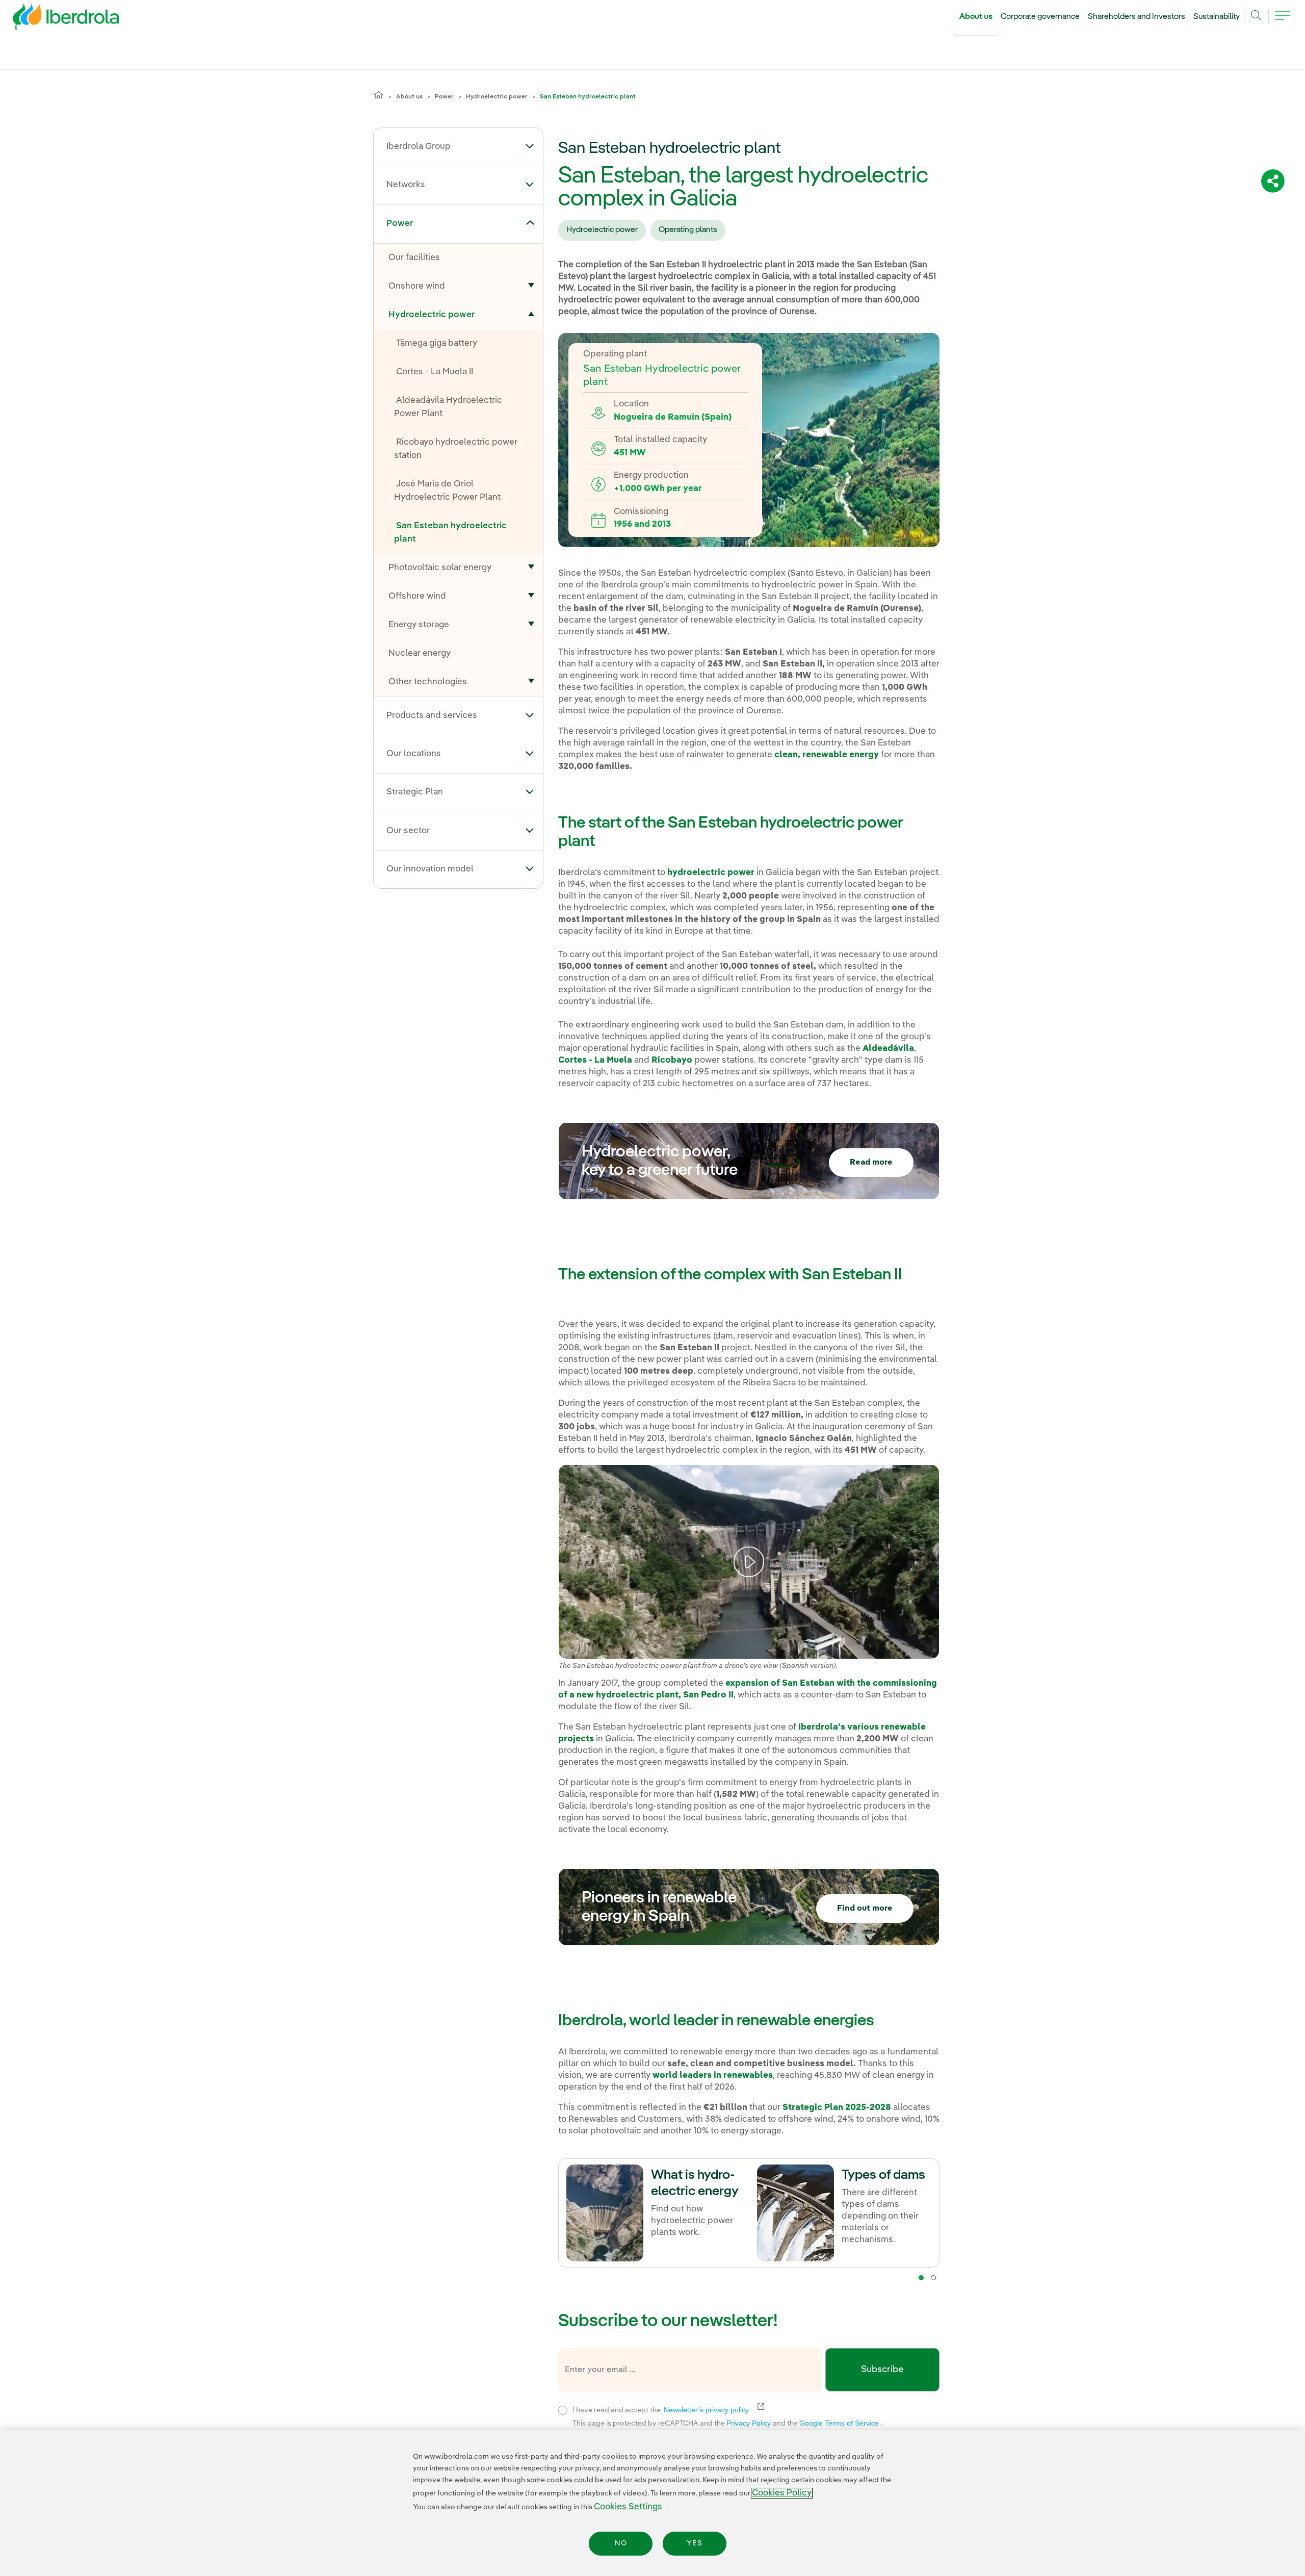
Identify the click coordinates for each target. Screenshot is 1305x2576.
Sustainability (1217, 17)
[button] (530, 146)
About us (976, 17)
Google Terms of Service (840, 2423)
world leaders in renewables (713, 2076)
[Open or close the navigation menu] (1283, 21)
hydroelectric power (710, 873)
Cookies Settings (628, 2507)
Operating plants (688, 230)
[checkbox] (563, 2410)
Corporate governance (1040, 17)
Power (444, 97)
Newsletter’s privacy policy (712, 2410)
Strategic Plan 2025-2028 (837, 2108)
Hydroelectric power (497, 97)
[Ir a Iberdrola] (52, 19)
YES (695, 2543)
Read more (871, 1163)
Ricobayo (672, 1060)
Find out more (865, 1909)
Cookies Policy (782, 2493)
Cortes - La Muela (595, 1060)
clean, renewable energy (826, 755)
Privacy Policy (750, 2423)
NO (621, 2543)
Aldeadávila (888, 1049)
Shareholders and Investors (1137, 17)
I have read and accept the (723, 2409)
